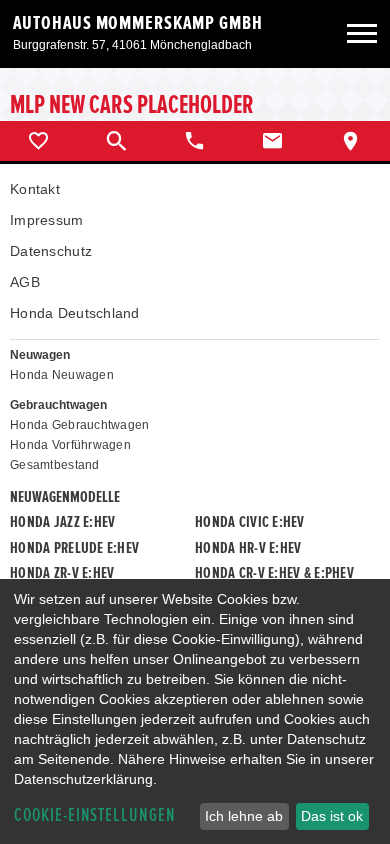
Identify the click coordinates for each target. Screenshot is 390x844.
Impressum (47, 220)
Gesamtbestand (55, 465)
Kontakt (35, 189)
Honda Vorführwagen (70, 445)
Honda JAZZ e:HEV (62, 522)
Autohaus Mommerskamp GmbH (138, 23)
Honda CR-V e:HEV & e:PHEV (274, 573)
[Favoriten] (39, 141)
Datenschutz (51, 251)
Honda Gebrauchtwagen (80, 425)
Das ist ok (332, 816)
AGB (25, 282)
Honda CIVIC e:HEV (250, 522)
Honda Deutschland (75, 313)
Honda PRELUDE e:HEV (74, 548)
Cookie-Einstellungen (95, 815)
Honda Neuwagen (62, 375)
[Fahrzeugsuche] (117, 141)
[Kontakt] (273, 141)
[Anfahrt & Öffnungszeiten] (351, 141)
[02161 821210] (195, 141)
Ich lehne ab (244, 816)
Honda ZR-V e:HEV (62, 573)
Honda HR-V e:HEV (248, 548)
